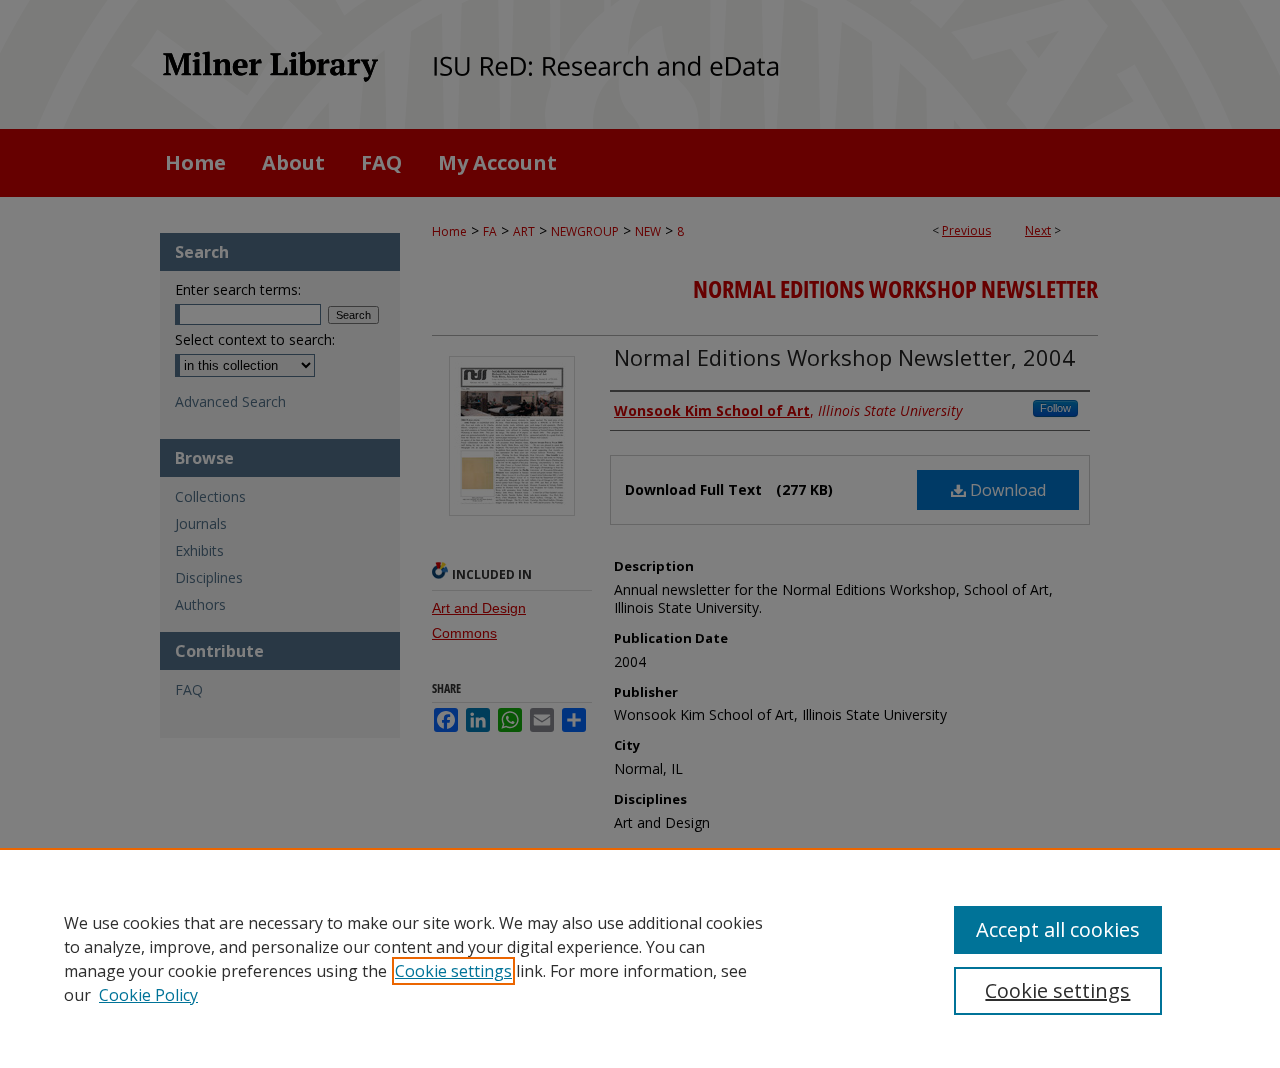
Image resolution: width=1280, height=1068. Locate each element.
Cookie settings (453, 971)
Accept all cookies (1058, 929)
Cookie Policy (148, 995)
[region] (640, 958)
